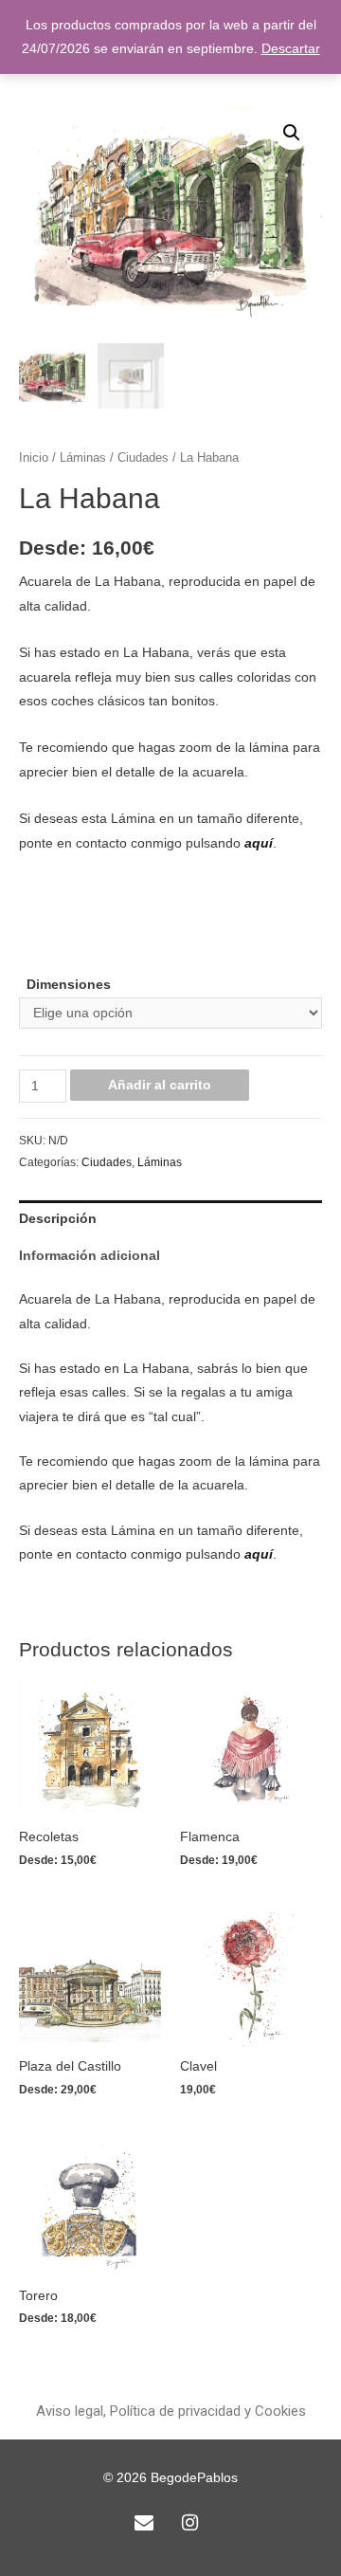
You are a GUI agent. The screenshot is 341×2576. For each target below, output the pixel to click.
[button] (171, 2412)
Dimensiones (69, 985)
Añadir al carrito (160, 1085)
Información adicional (90, 1256)
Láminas (83, 458)
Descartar (291, 49)
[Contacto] (144, 2523)
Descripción (58, 1219)
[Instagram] (189, 2523)
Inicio (34, 458)
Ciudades (143, 458)
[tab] (170, 1219)
